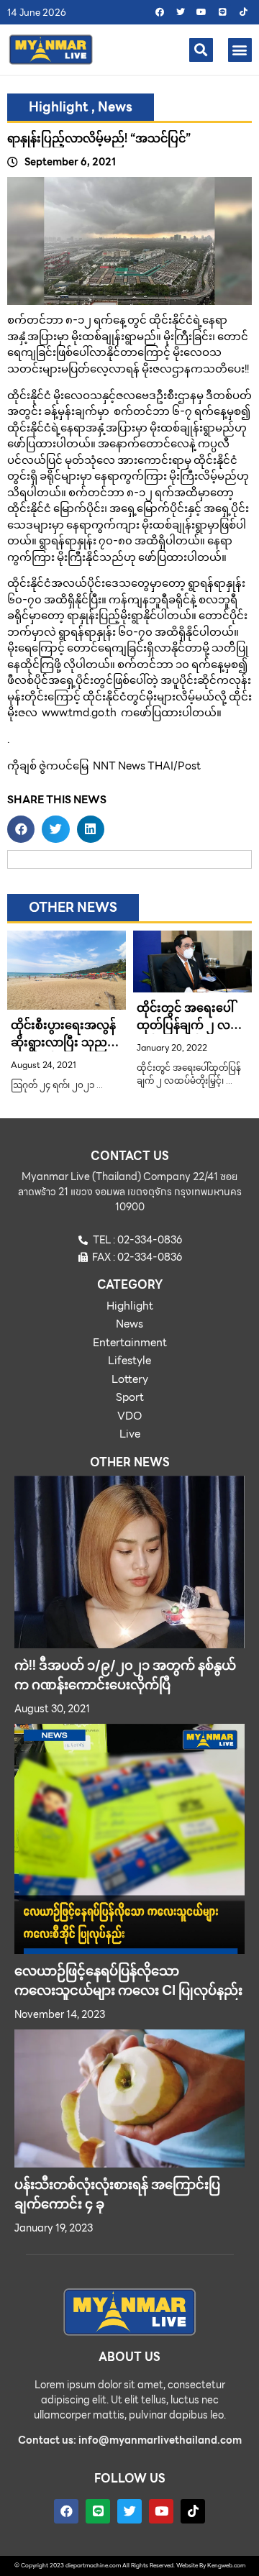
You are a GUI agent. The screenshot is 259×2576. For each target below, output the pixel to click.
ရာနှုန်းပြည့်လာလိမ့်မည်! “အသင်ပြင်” (99, 138)
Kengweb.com (226, 2566)
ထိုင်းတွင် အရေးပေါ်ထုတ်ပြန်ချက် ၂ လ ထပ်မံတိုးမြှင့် (185, 1025)
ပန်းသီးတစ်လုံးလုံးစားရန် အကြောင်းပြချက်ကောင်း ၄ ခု (117, 2194)
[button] (201, 50)
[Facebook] (160, 12)
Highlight (59, 107)
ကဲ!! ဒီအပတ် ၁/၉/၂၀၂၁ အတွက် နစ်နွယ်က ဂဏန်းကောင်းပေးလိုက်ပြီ (125, 1675)
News (115, 107)
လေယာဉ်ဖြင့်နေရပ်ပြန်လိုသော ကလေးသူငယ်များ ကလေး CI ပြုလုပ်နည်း (128, 1981)
